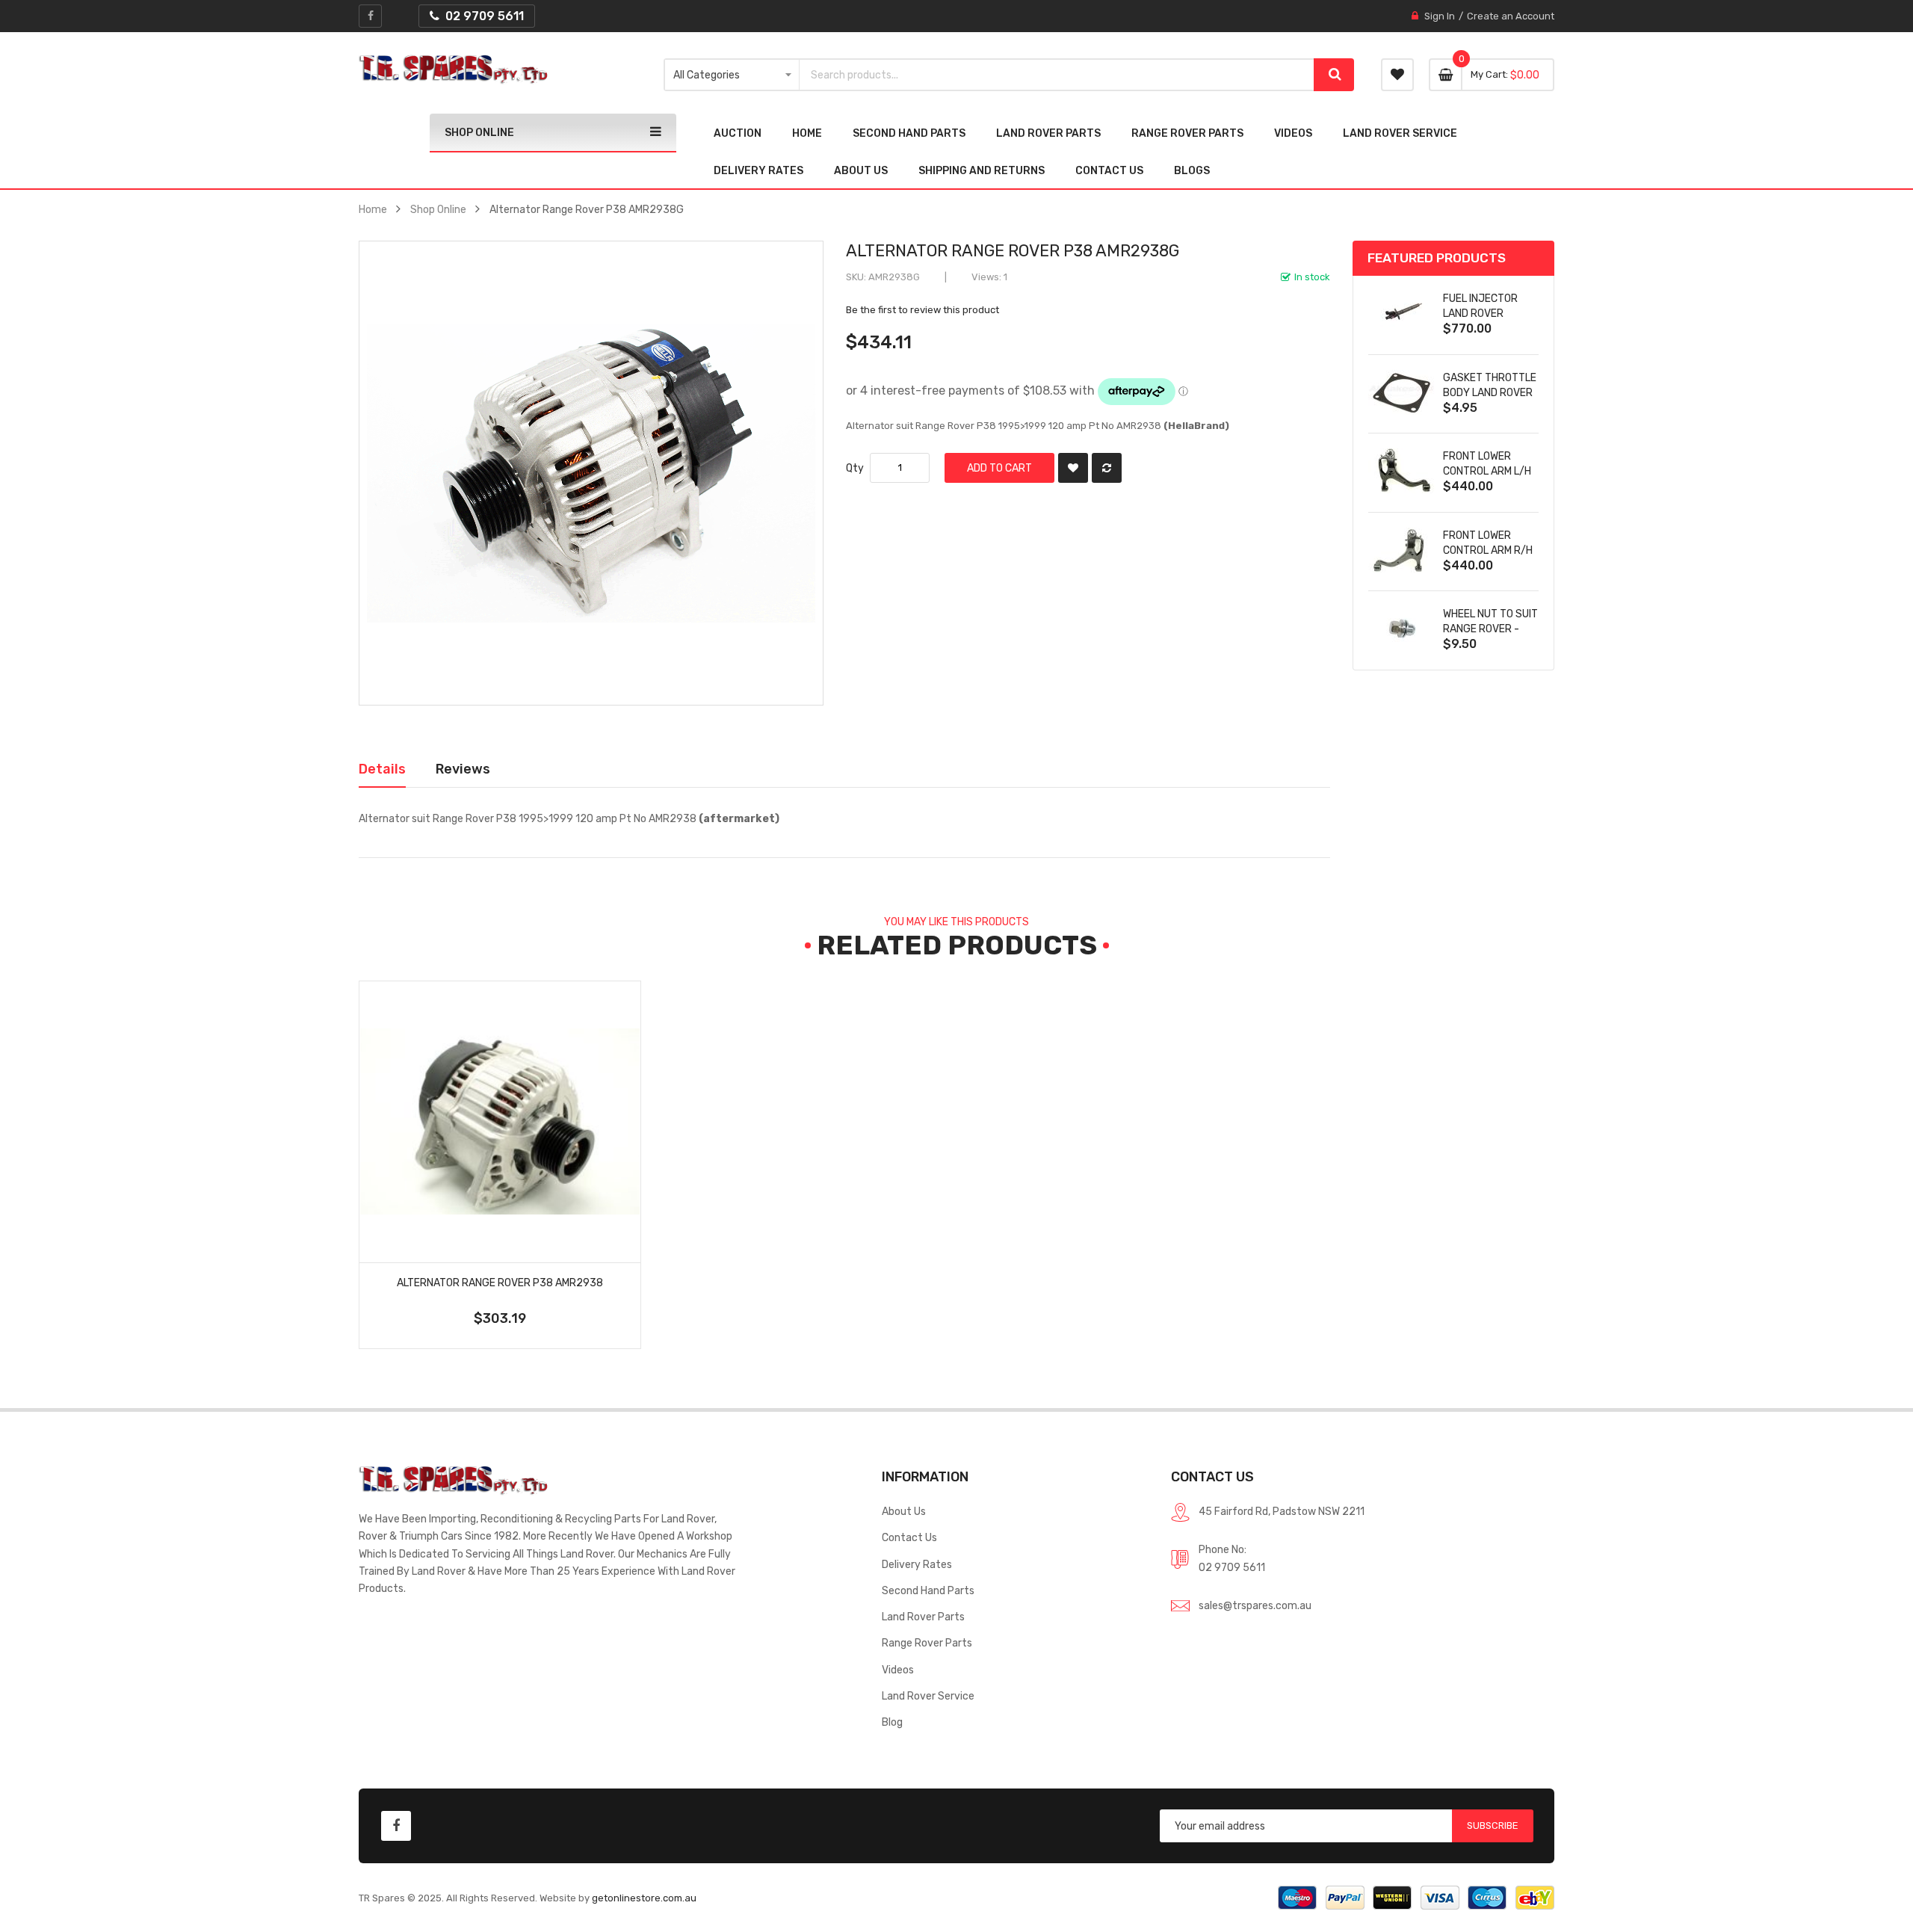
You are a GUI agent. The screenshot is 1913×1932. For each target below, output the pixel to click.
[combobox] (1057, 75)
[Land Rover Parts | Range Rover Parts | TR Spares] (453, 70)
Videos (898, 1670)
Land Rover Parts (923, 1617)
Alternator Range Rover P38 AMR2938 (500, 1283)
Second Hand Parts (928, 1590)
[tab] (382, 769)
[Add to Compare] (1107, 468)
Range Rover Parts (927, 1643)
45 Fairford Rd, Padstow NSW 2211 (1282, 1511)
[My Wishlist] (1397, 75)
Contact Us (909, 1537)
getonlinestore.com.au (644, 1898)
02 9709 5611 (1232, 1567)
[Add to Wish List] (1073, 468)
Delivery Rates (917, 1564)
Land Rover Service (928, 1696)
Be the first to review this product (922, 310)
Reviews (463, 769)
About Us (904, 1511)
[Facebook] (370, 16)
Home (373, 209)
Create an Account (1511, 16)
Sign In (1440, 16)
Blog (892, 1722)
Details (382, 769)
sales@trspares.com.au (1255, 1605)
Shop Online (438, 209)
